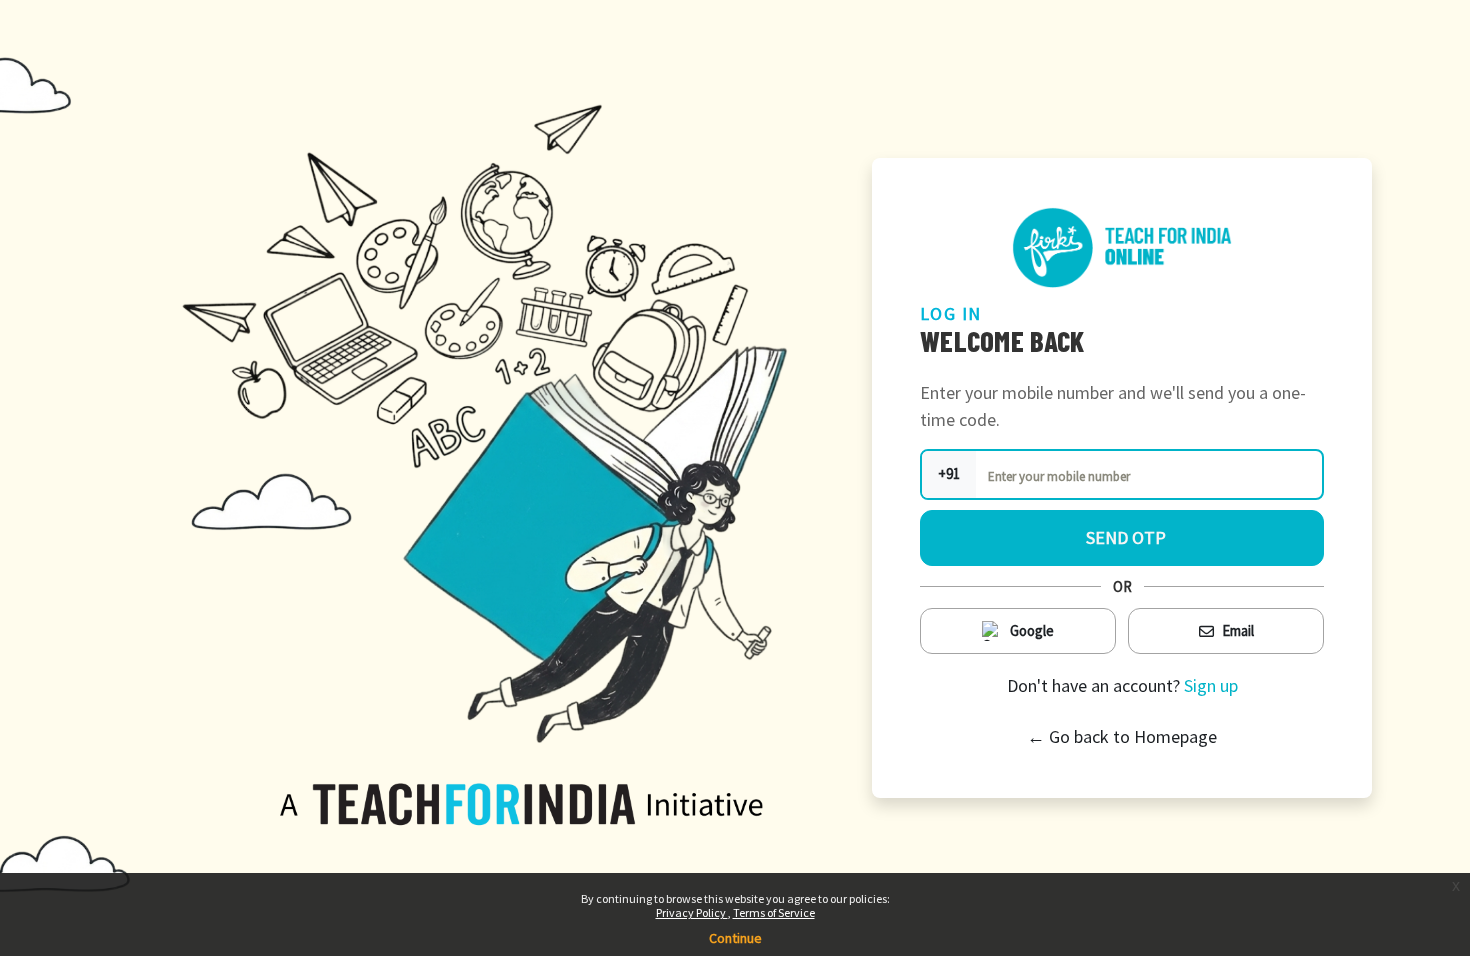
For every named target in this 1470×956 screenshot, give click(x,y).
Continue (735, 938)
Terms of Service (774, 912)
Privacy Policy (692, 912)
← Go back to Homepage (1122, 736)
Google (1032, 630)
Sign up (1211, 685)
